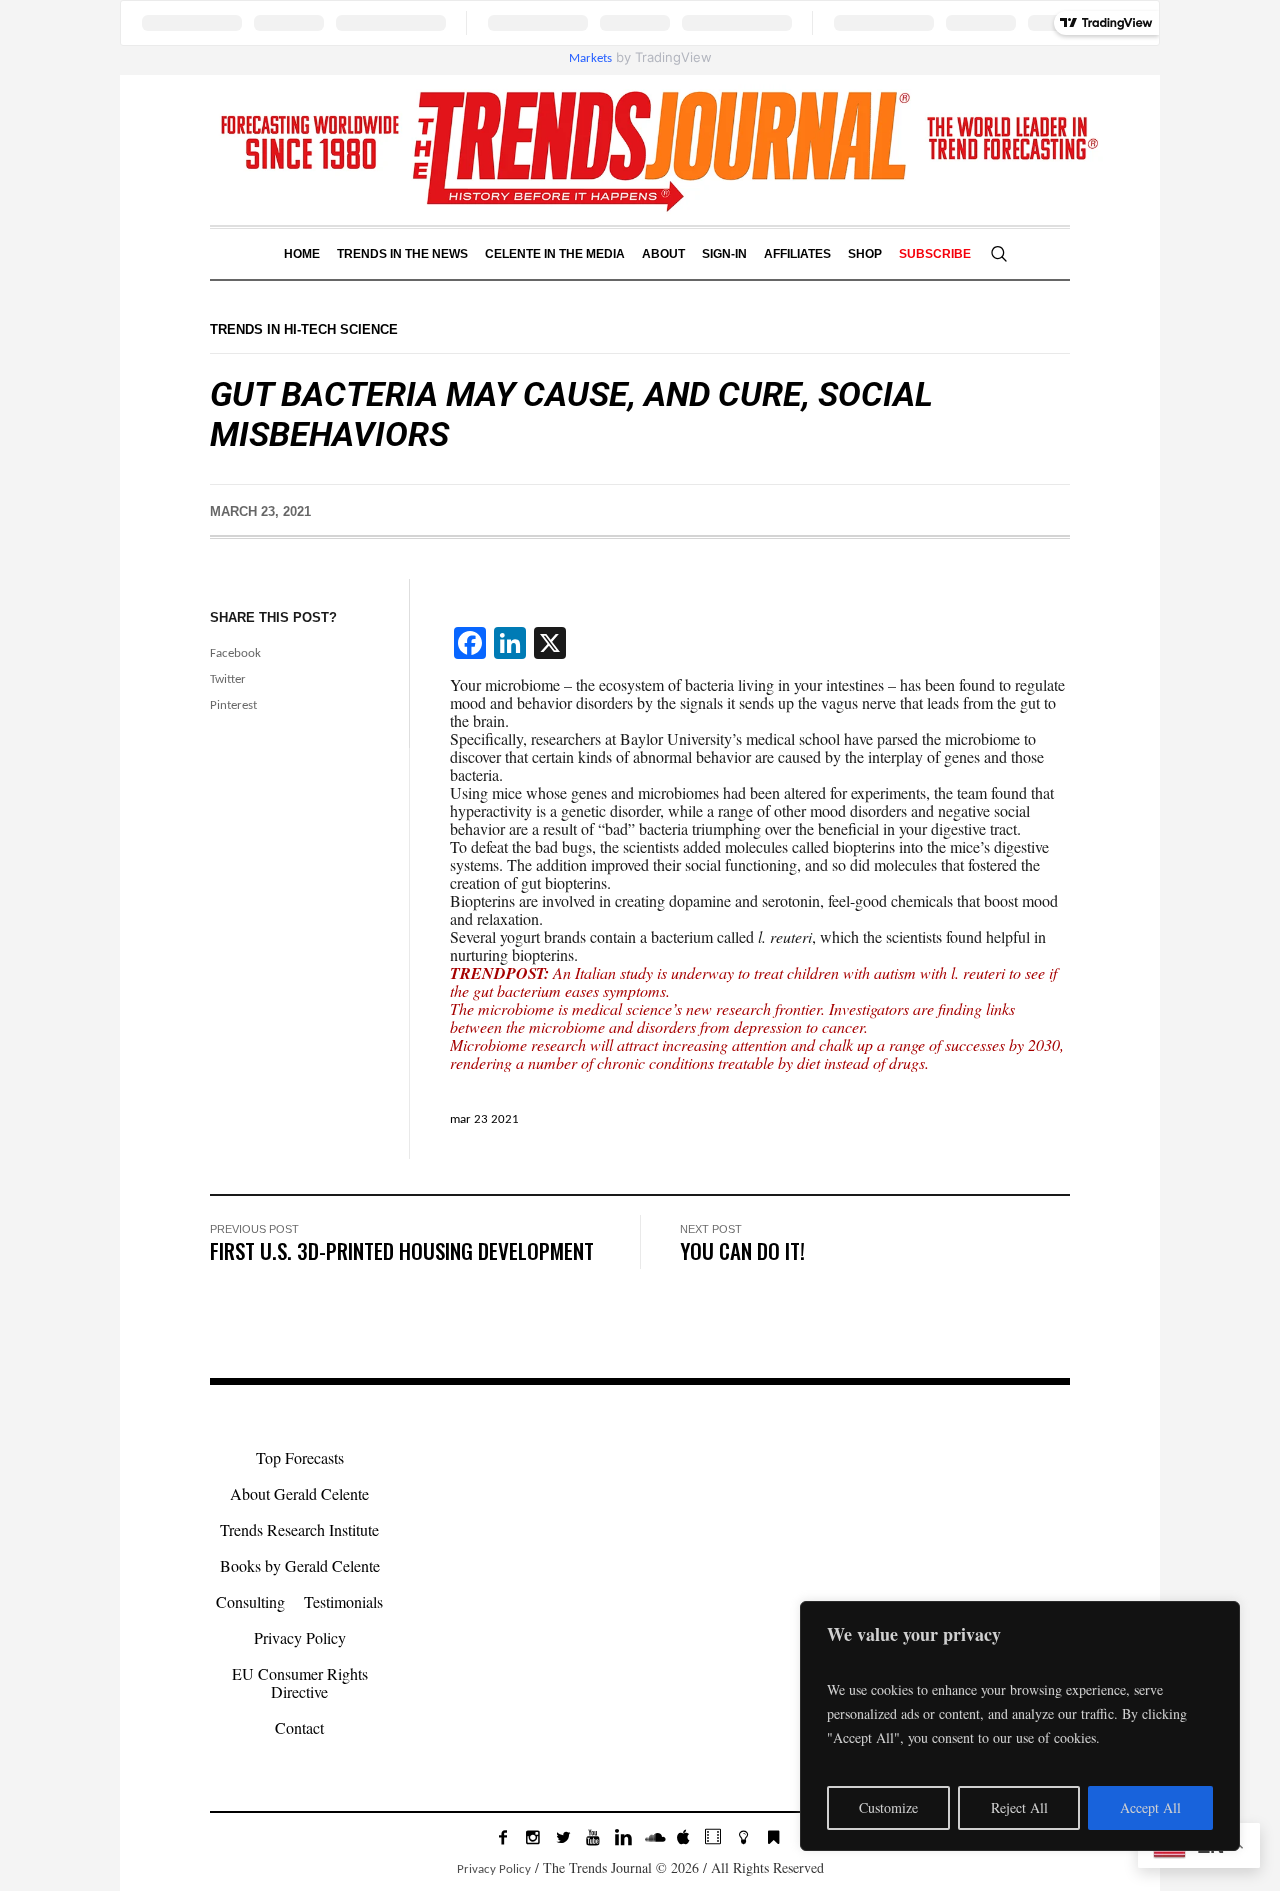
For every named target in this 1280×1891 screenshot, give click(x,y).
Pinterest (233, 705)
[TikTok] (713, 1837)
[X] (563, 1837)
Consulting (250, 1601)
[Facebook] (503, 1837)
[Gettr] (743, 1837)
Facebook (235, 653)
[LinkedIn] (623, 1837)
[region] (1020, 1726)
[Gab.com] (773, 1837)
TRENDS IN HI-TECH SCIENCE (304, 329)
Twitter (228, 679)
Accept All (1150, 1807)
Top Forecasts (300, 1457)
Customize (888, 1807)
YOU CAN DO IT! (742, 1250)
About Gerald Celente (299, 1493)
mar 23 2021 (484, 1119)
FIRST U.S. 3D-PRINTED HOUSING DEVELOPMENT (402, 1250)
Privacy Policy (300, 1637)
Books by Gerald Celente (300, 1565)
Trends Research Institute (299, 1529)
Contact (299, 1727)
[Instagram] (533, 1837)
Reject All (1019, 1807)
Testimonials (343, 1601)
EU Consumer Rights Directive (300, 1682)
